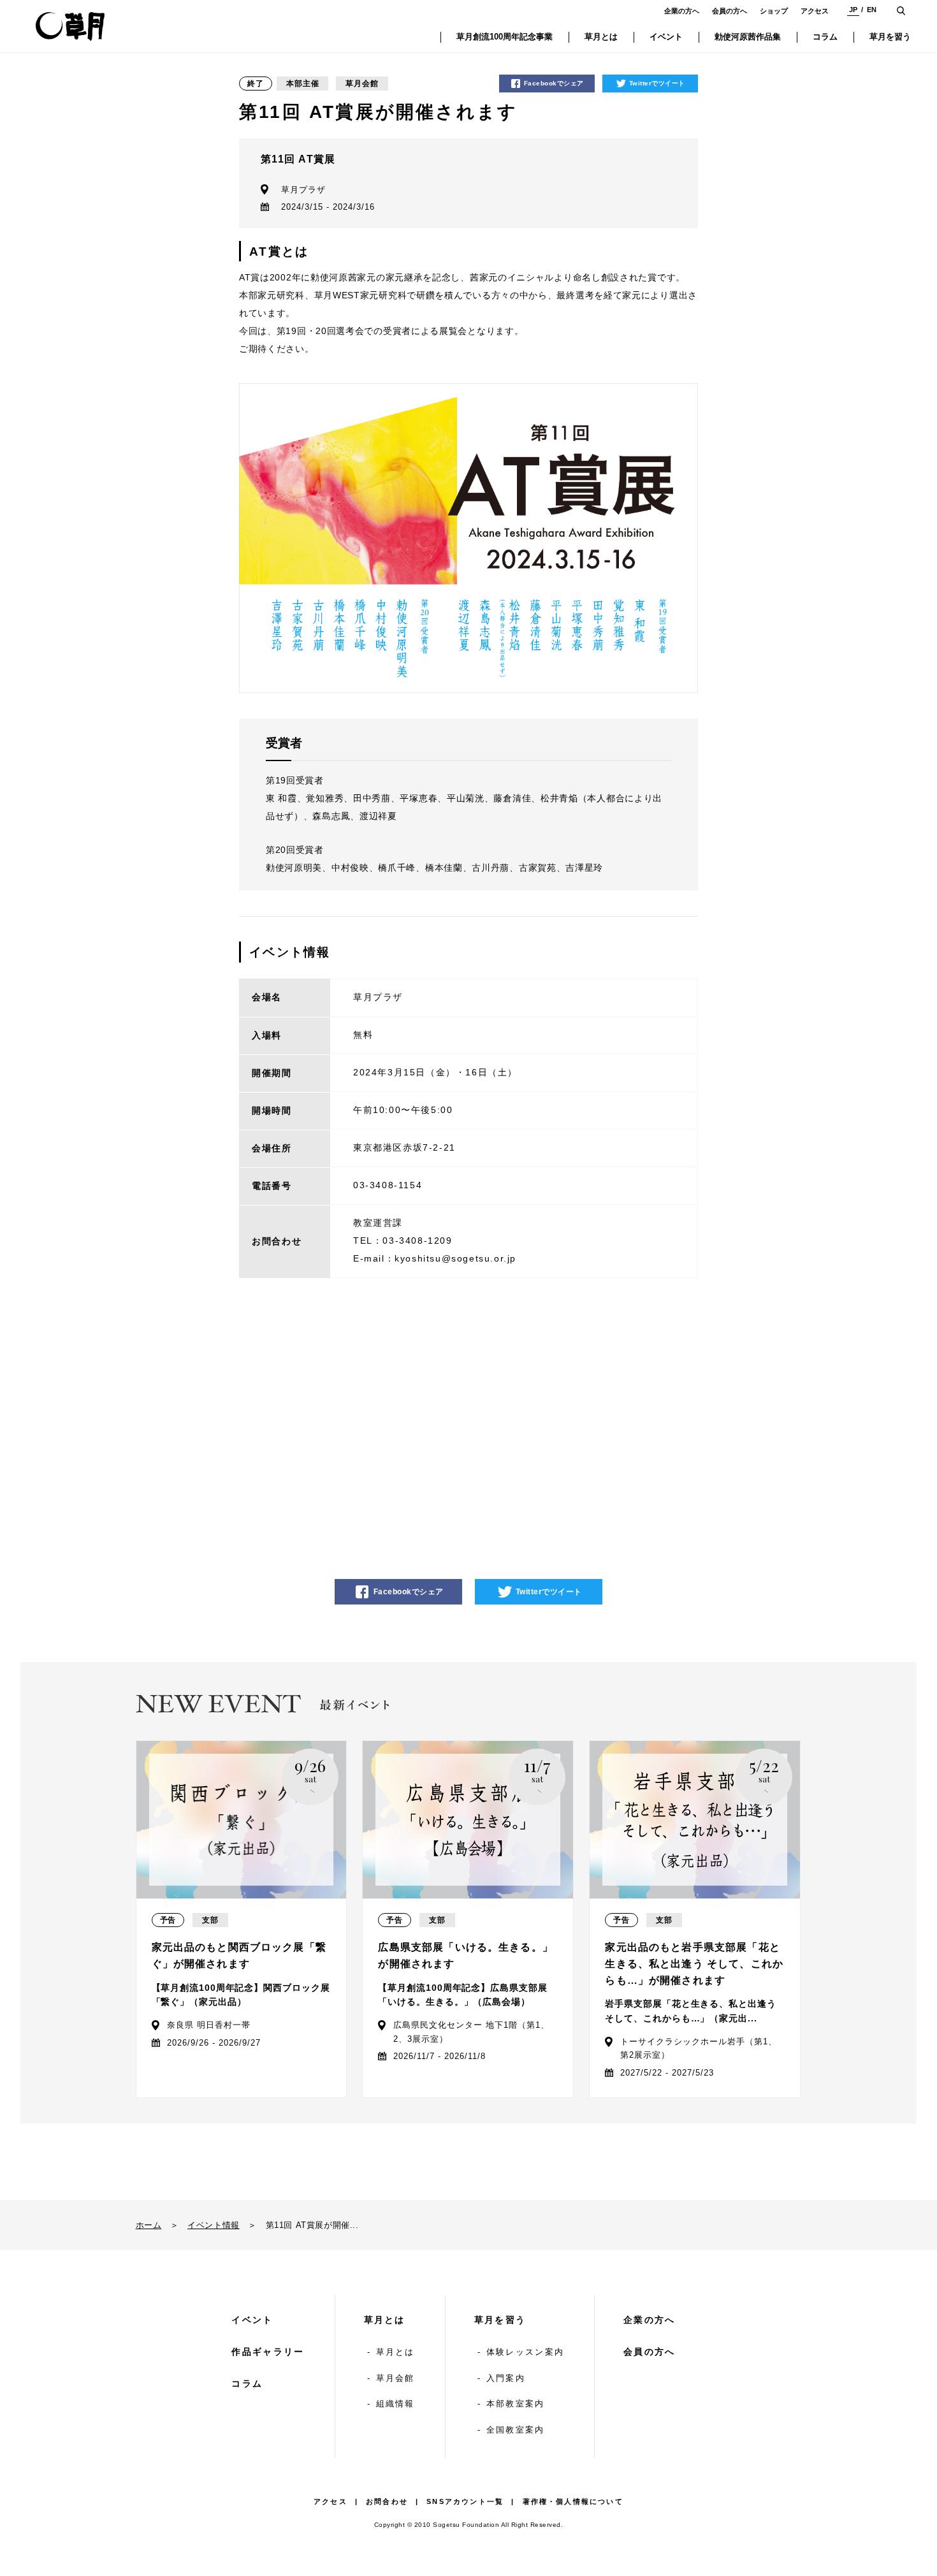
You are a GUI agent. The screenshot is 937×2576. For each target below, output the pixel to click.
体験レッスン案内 (525, 2352)
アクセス (815, 11)
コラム (247, 2383)
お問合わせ (387, 2501)
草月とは (385, 2320)
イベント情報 (214, 2225)
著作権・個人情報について (573, 2501)
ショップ (774, 11)
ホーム (149, 2225)
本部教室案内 (516, 2404)
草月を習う (500, 2320)
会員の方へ (730, 11)
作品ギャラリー (268, 2352)
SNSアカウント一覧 (465, 2501)
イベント (252, 2320)
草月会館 (396, 2378)
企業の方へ (682, 11)
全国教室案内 (516, 2430)
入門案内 (506, 2378)
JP (853, 10)
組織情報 (396, 2404)
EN (872, 10)
